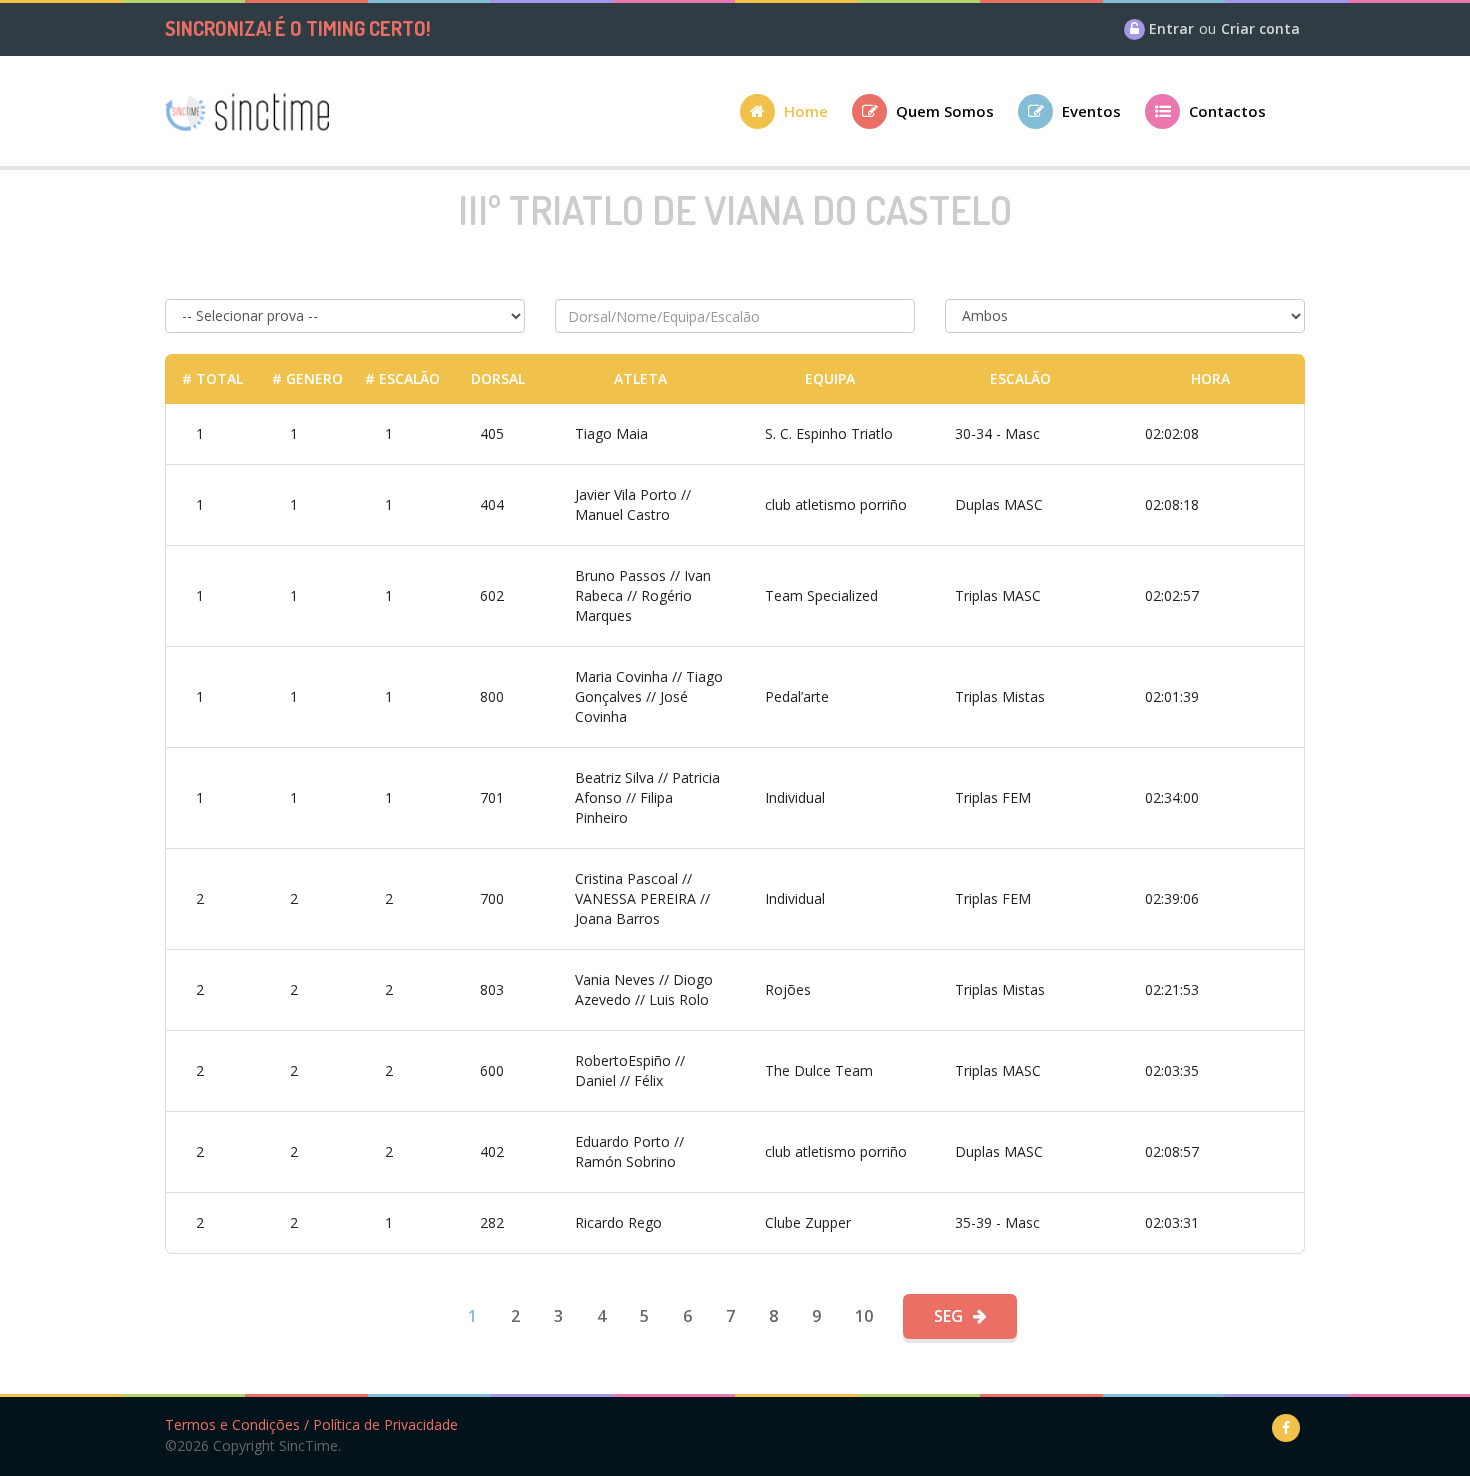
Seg (948, 1316)
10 (864, 1316)
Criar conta (1260, 28)
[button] (796, 117)
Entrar (1171, 28)
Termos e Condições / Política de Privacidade (311, 1424)
